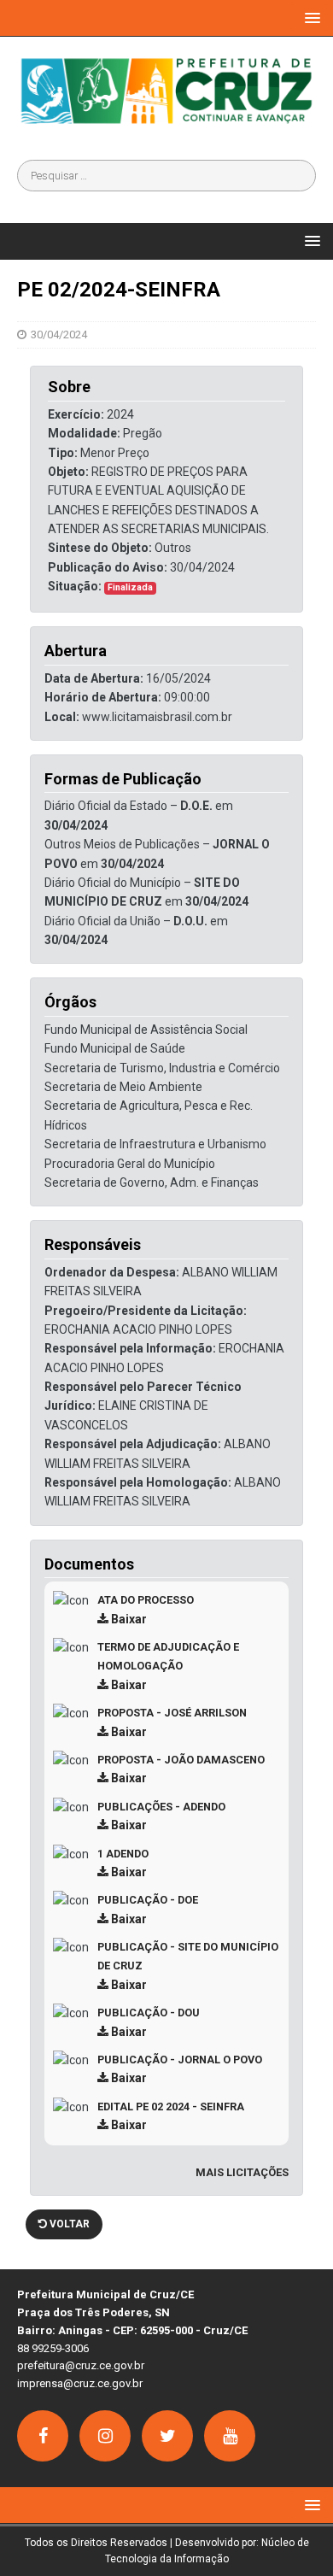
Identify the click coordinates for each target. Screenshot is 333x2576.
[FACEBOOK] (43, 2436)
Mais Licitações (242, 2172)
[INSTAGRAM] (105, 2436)
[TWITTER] (167, 2436)
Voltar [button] (68, 2224)
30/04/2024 (59, 334)
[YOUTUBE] (230, 2436)
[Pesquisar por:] (166, 176)
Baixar (128, 1619)
